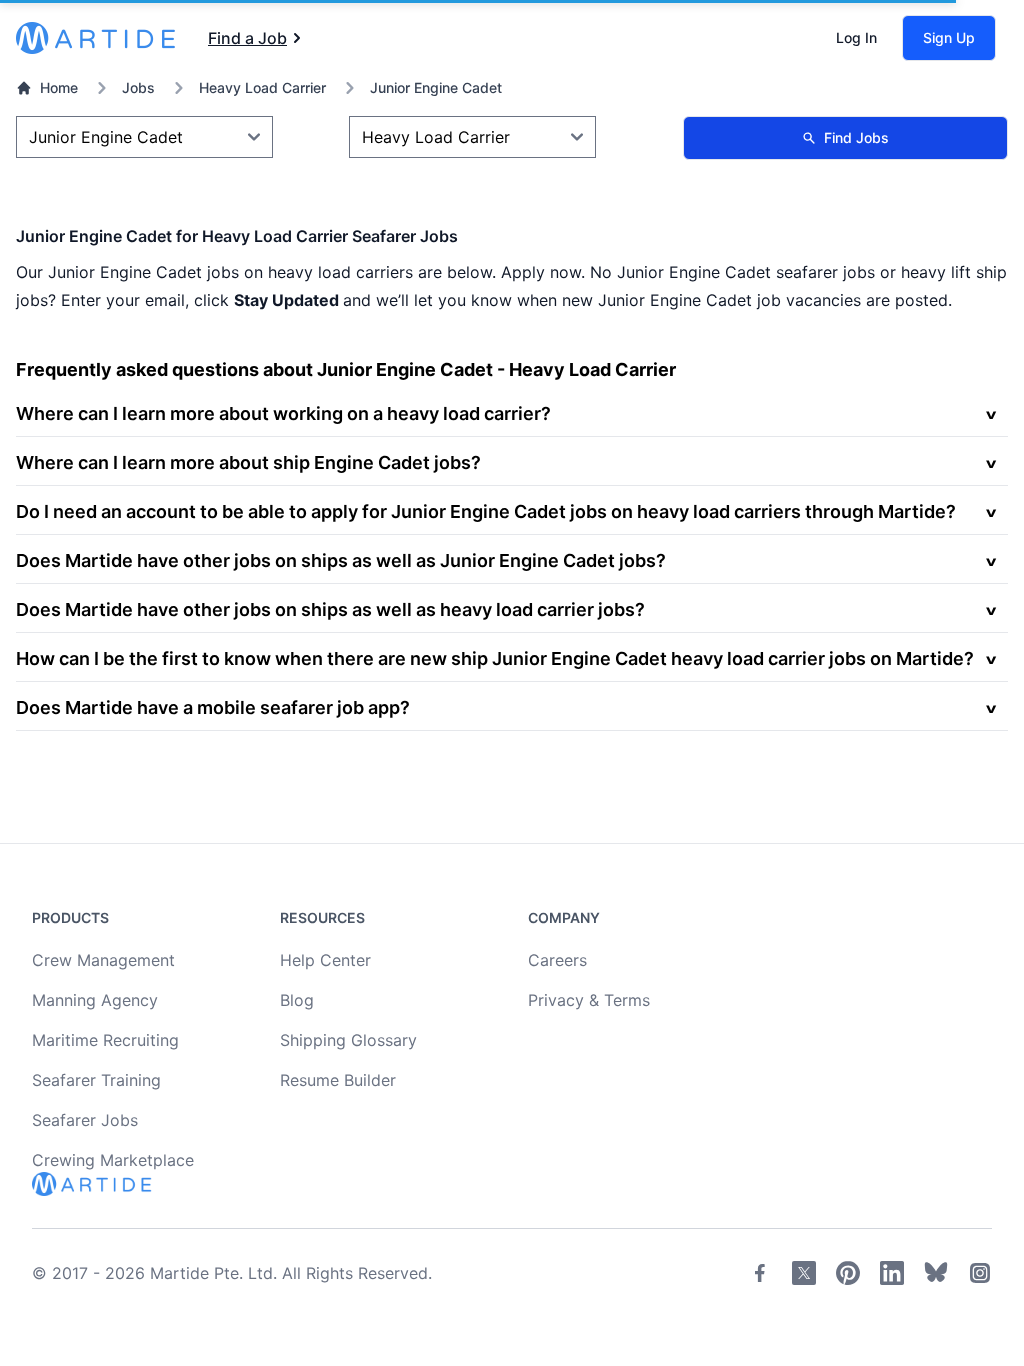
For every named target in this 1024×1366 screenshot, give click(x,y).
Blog (297, 1000)
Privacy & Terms (589, 1000)
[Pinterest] (848, 1273)
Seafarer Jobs (85, 1120)
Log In (856, 37)
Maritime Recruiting (105, 1040)
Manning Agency (95, 1000)
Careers (557, 960)
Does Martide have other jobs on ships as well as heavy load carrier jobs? (330, 609)
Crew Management (103, 960)
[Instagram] (980, 1273)
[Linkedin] (892, 1273)
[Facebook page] (760, 1273)
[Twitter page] (804, 1273)
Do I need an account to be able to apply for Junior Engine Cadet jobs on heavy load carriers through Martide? (486, 511)
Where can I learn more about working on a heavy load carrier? (283, 413)
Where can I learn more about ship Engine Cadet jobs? (248, 462)
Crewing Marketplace (113, 1160)
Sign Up (949, 37)
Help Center (325, 960)
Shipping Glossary (348, 1040)
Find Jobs (856, 137)
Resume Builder (338, 1080)
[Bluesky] (936, 1273)
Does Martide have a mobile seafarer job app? (213, 707)
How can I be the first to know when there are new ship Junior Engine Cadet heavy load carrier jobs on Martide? (495, 658)
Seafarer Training (96, 1080)
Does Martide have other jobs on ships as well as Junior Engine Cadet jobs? (341, 560)
